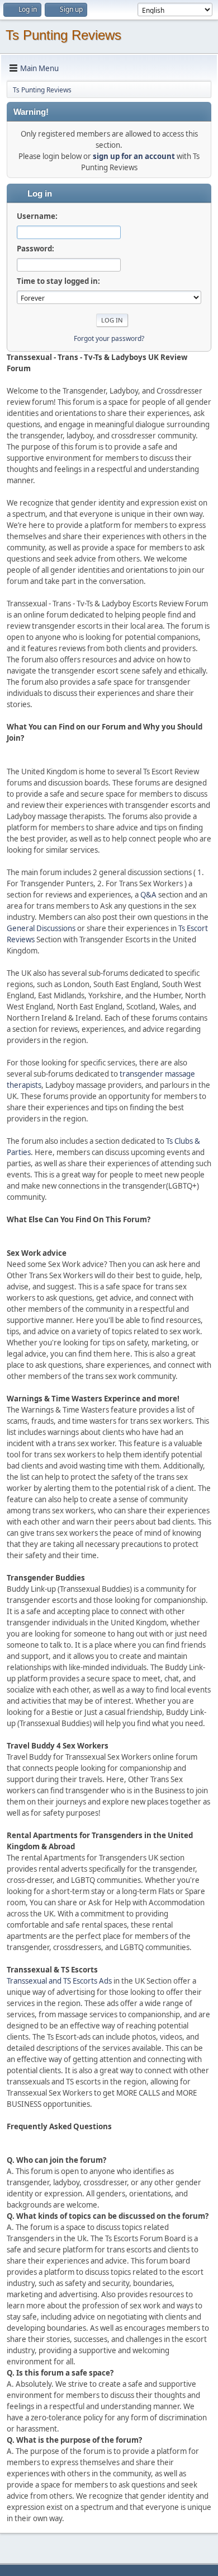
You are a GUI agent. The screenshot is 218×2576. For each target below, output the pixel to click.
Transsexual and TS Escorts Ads (59, 1981)
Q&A (148, 895)
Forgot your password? (109, 338)
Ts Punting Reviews (63, 35)
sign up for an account (134, 156)
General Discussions (41, 928)
